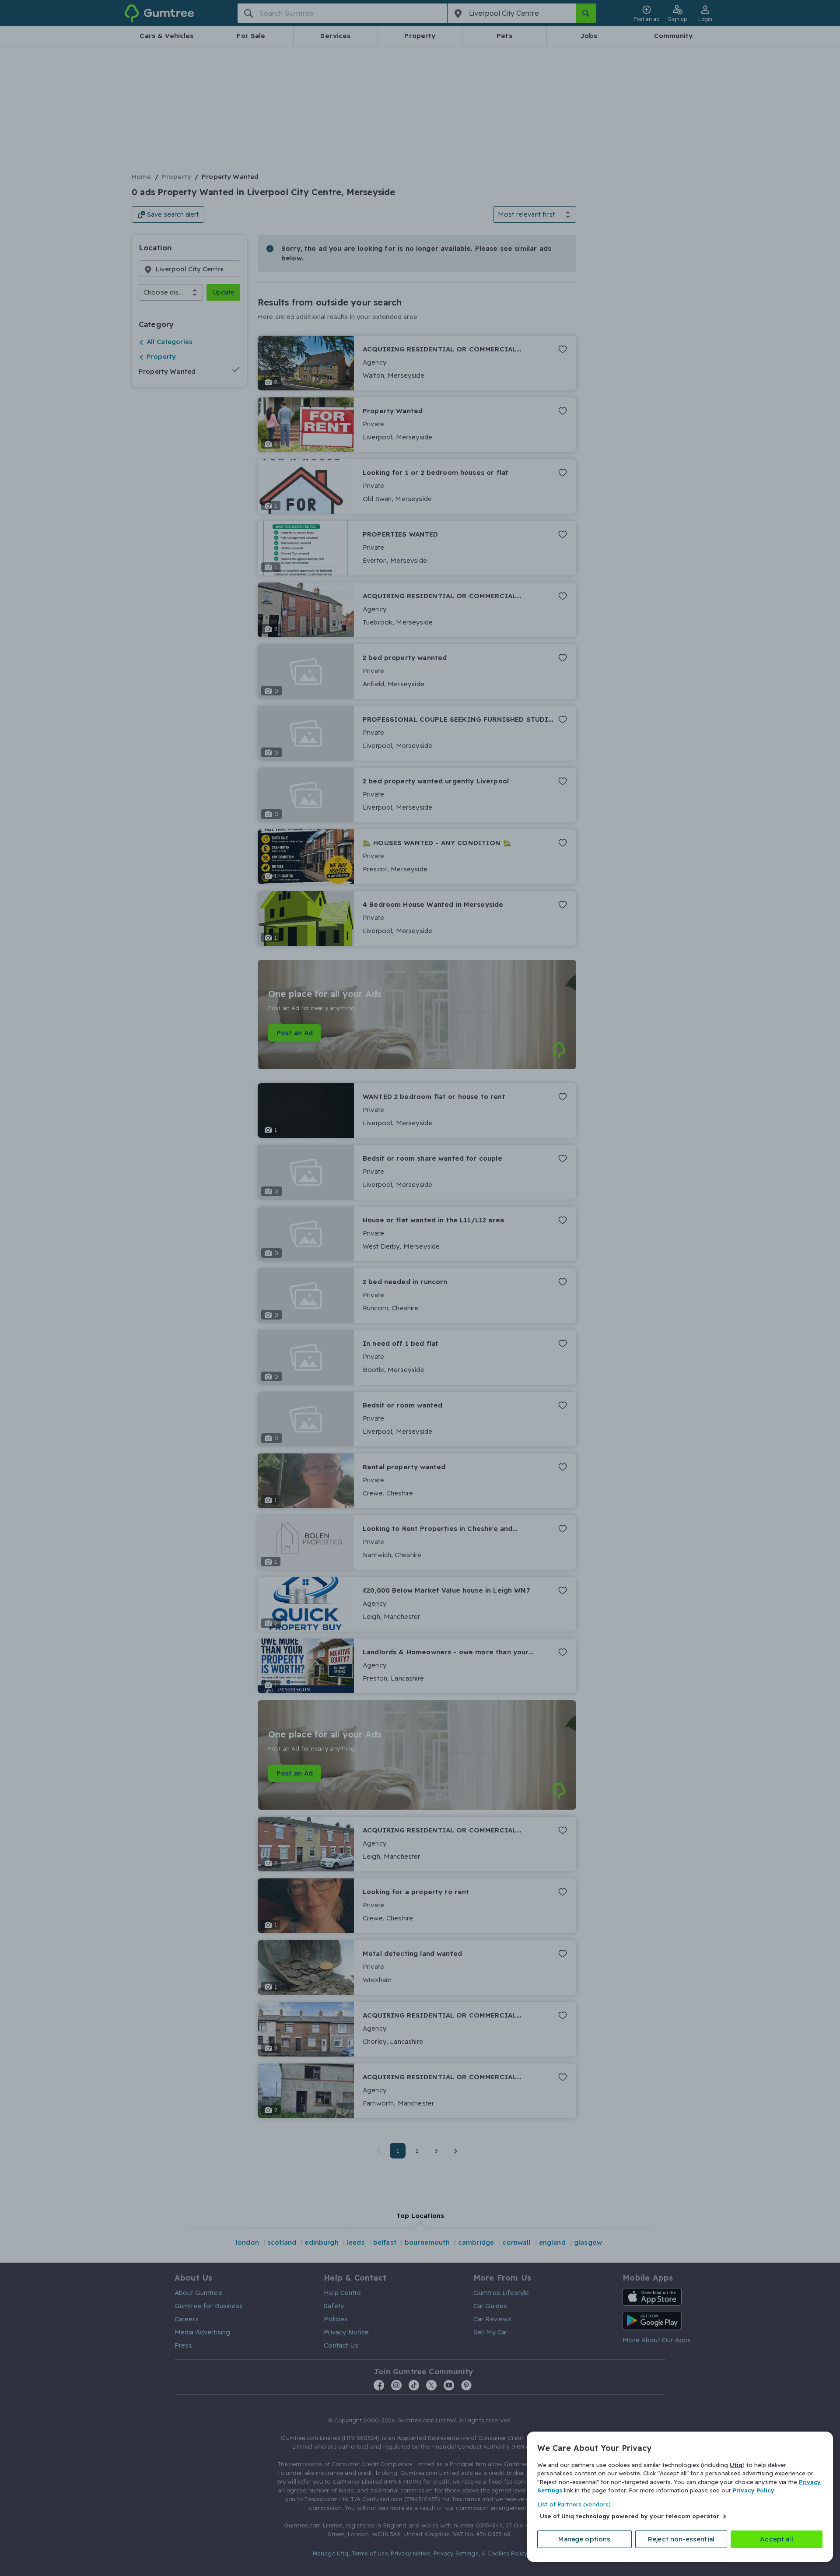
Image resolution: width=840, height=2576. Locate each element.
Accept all (777, 2539)
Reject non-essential (681, 2539)
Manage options (584, 2539)
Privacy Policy (754, 2490)
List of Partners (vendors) (574, 2504)
